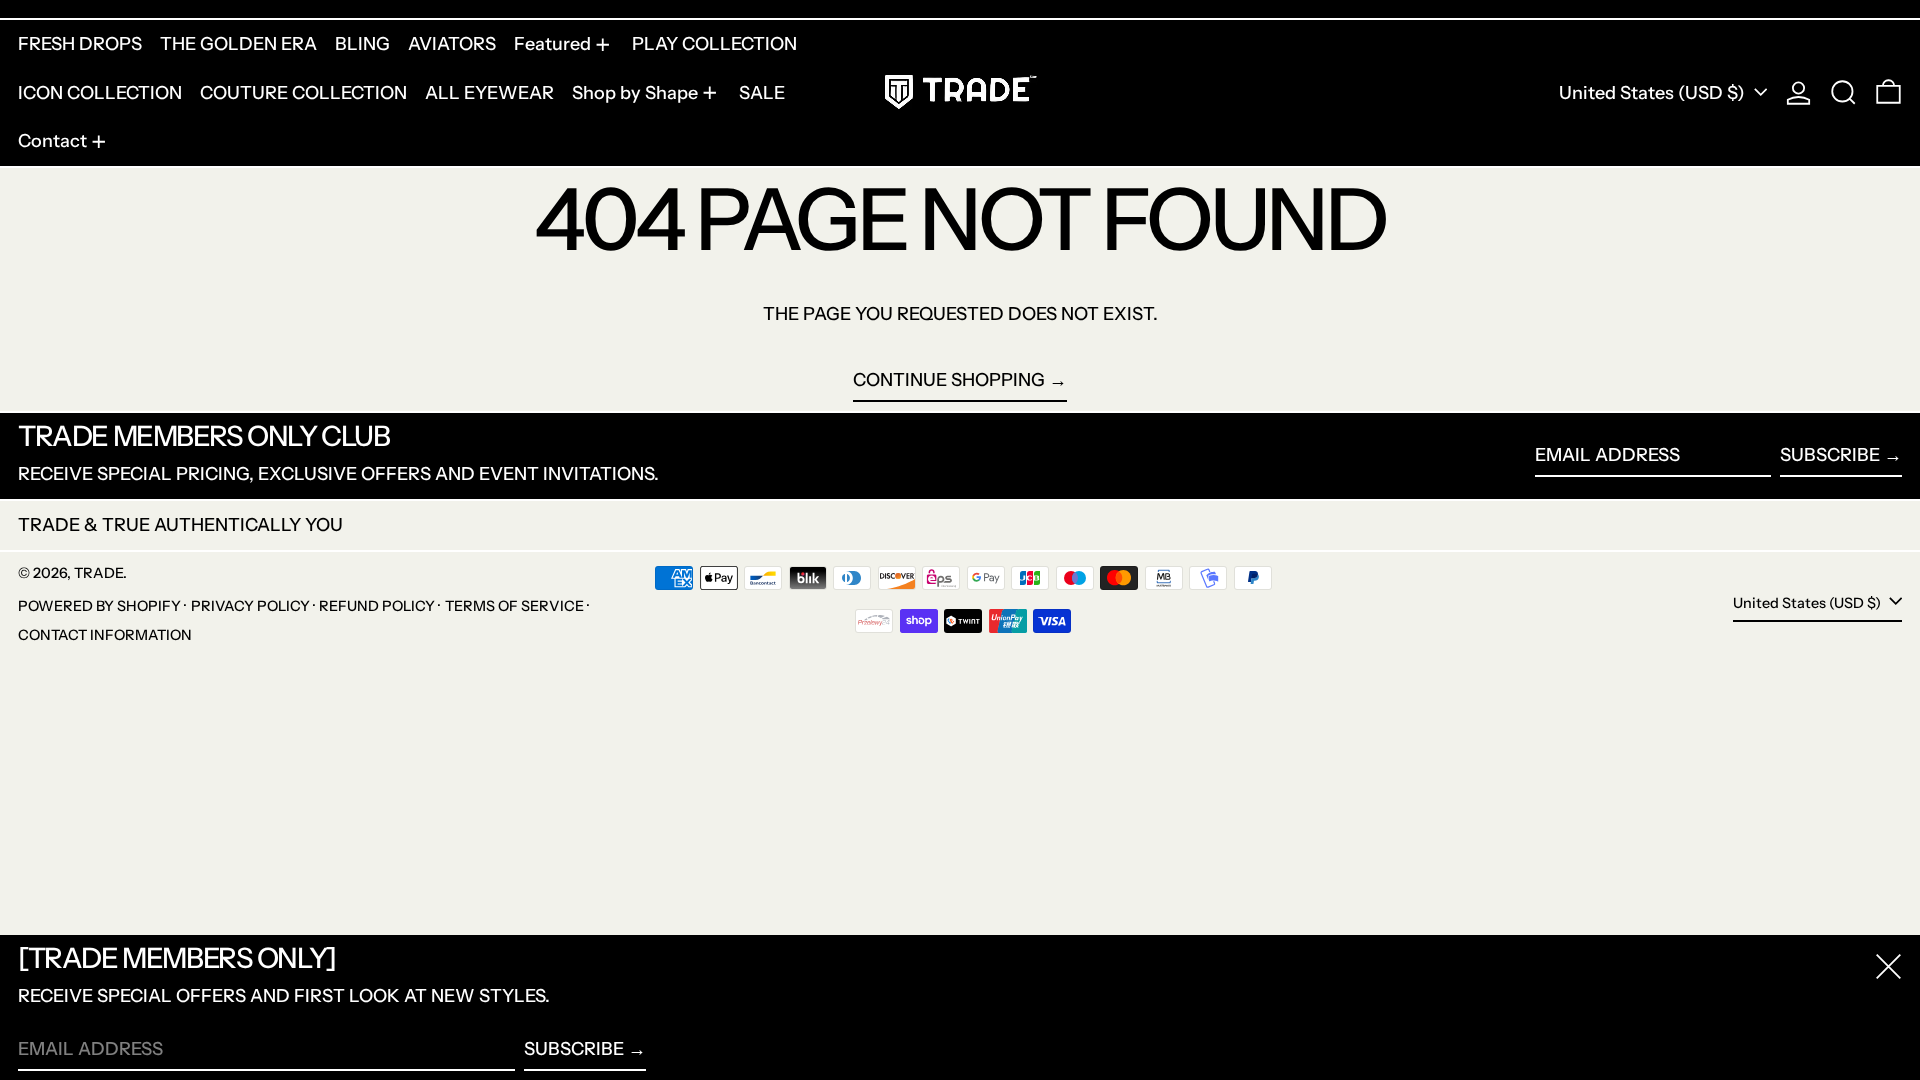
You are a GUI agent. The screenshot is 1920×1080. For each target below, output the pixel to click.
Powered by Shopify (99, 606)
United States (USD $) (1654, 93)
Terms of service (514, 606)
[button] (1843, 93)
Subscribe (1830, 455)
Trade (98, 573)
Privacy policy (250, 606)
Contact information (105, 635)
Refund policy (377, 606)
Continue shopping (949, 380)
